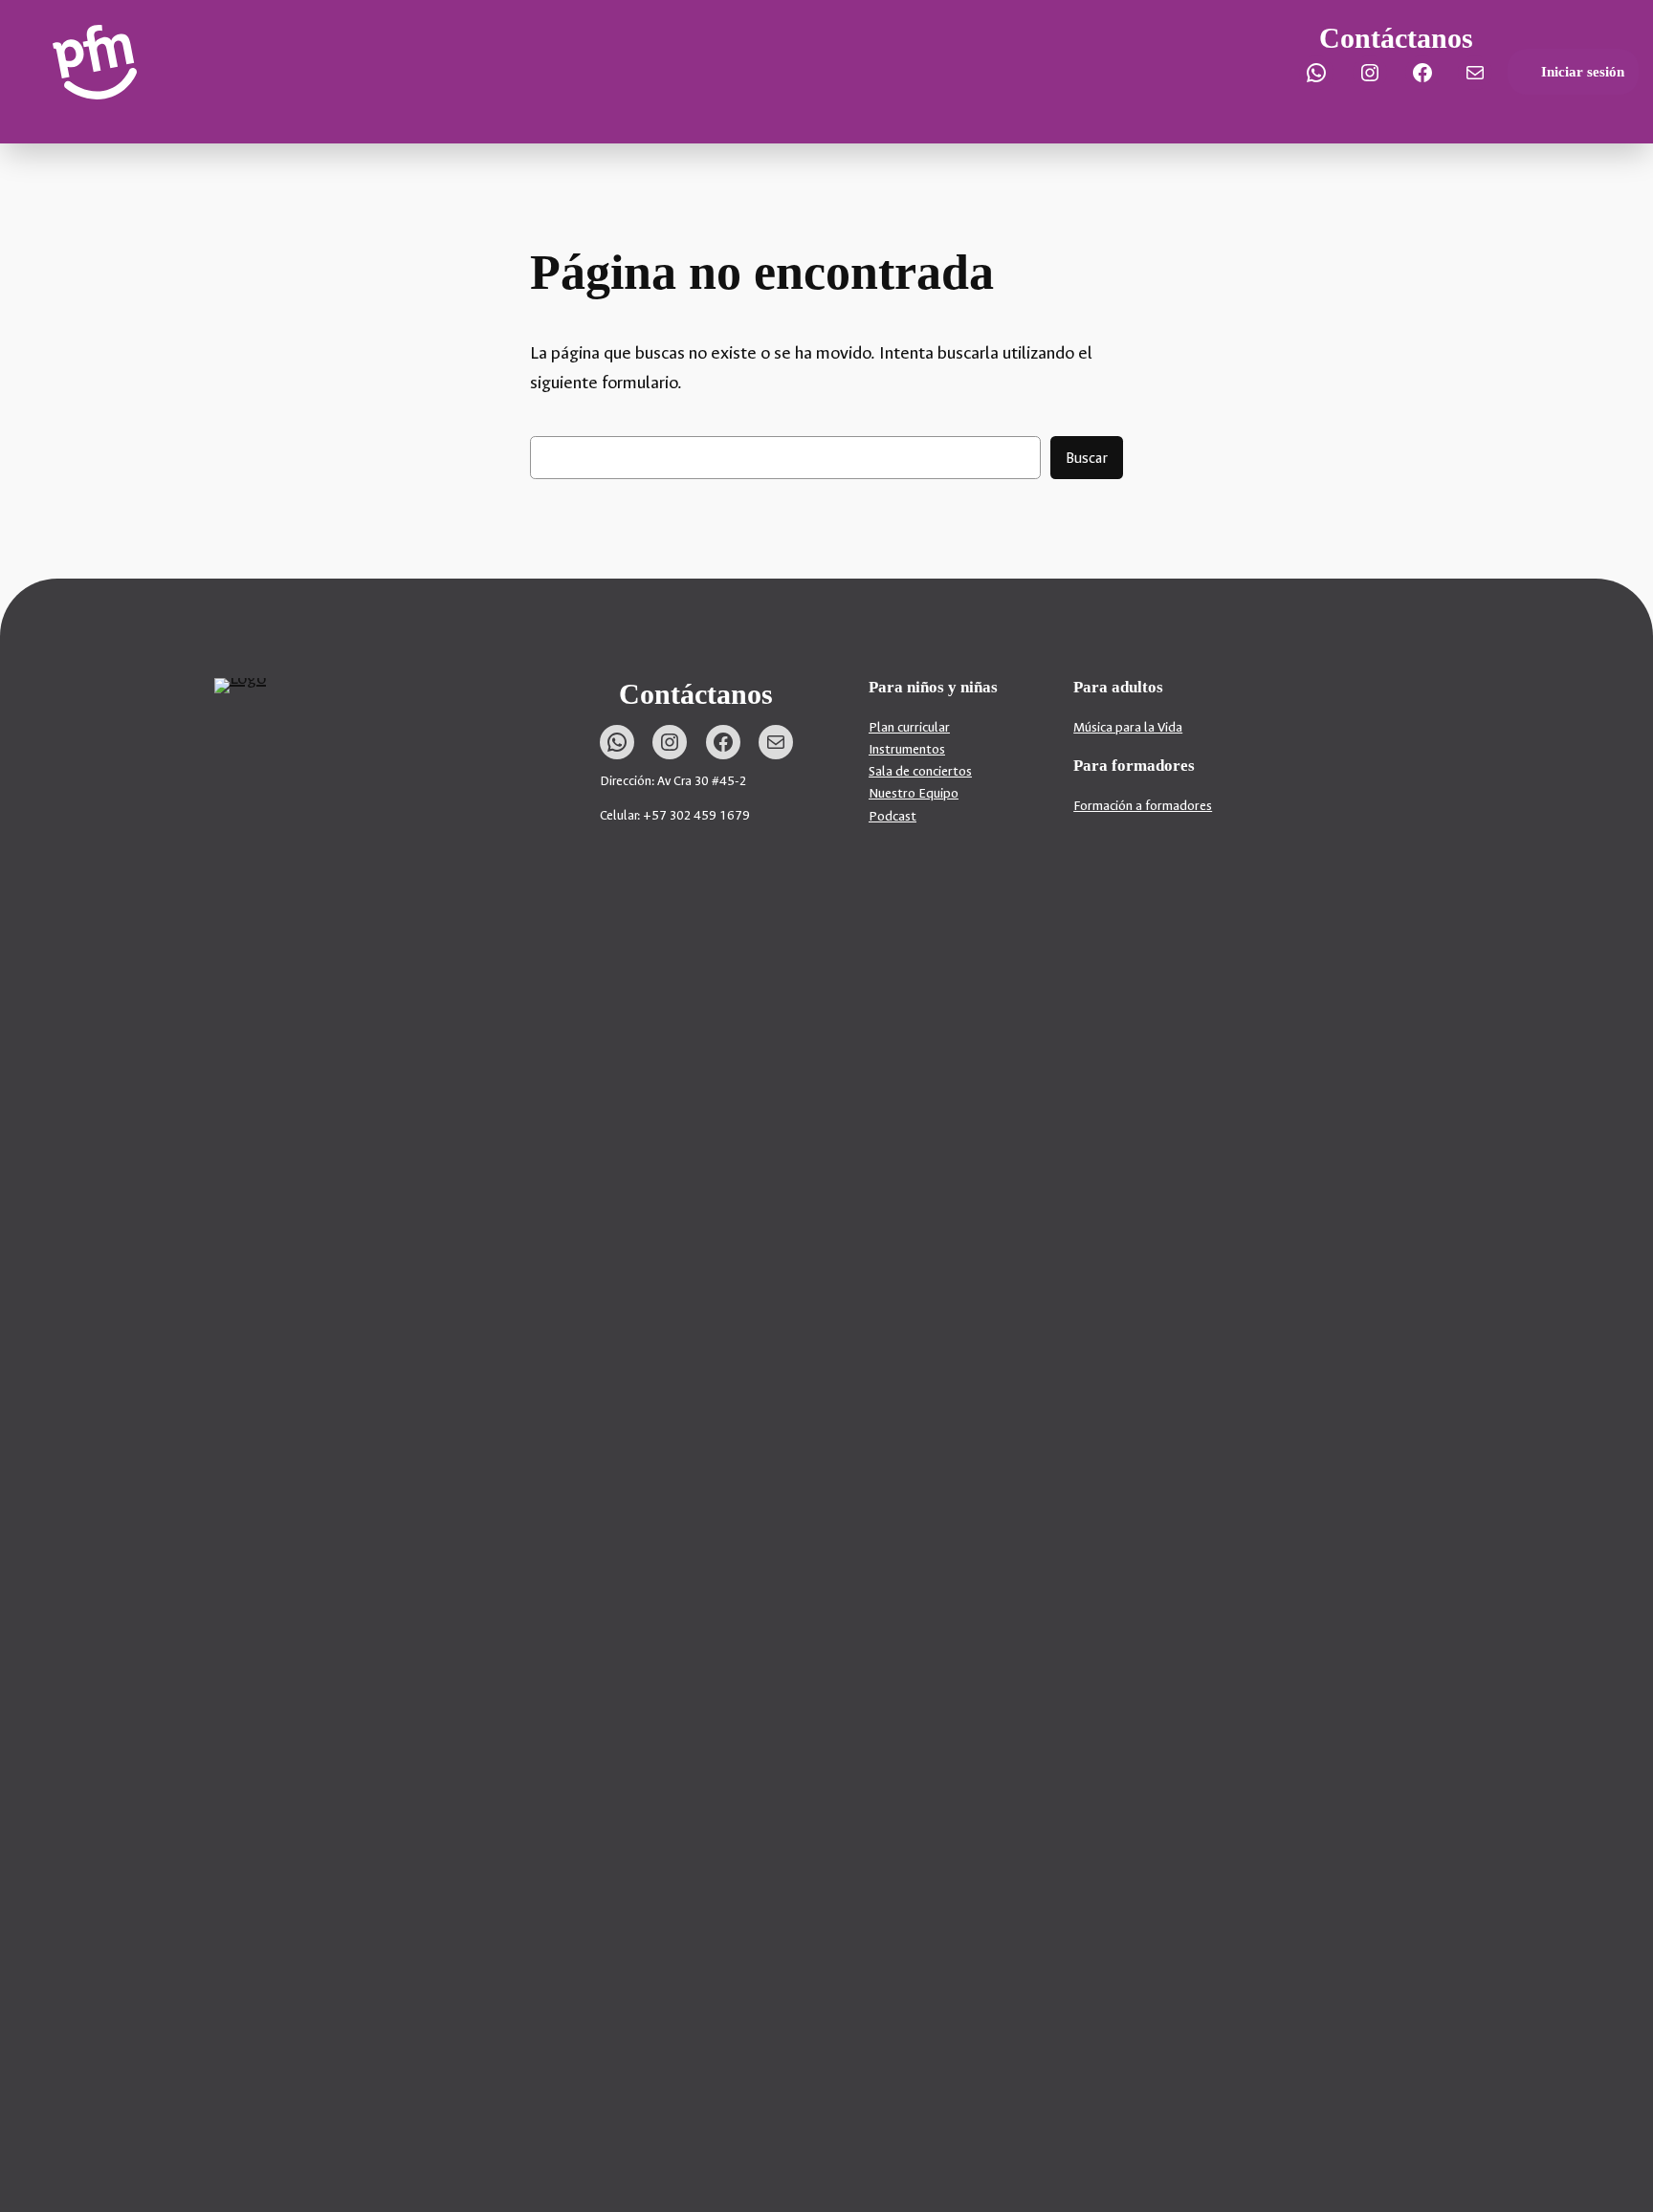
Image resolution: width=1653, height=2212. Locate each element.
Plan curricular (909, 727)
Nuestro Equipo (914, 793)
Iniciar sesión (1583, 72)
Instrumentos (907, 749)
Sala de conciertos (920, 771)
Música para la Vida (1128, 727)
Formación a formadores (1143, 806)
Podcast (893, 816)
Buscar (1087, 458)
